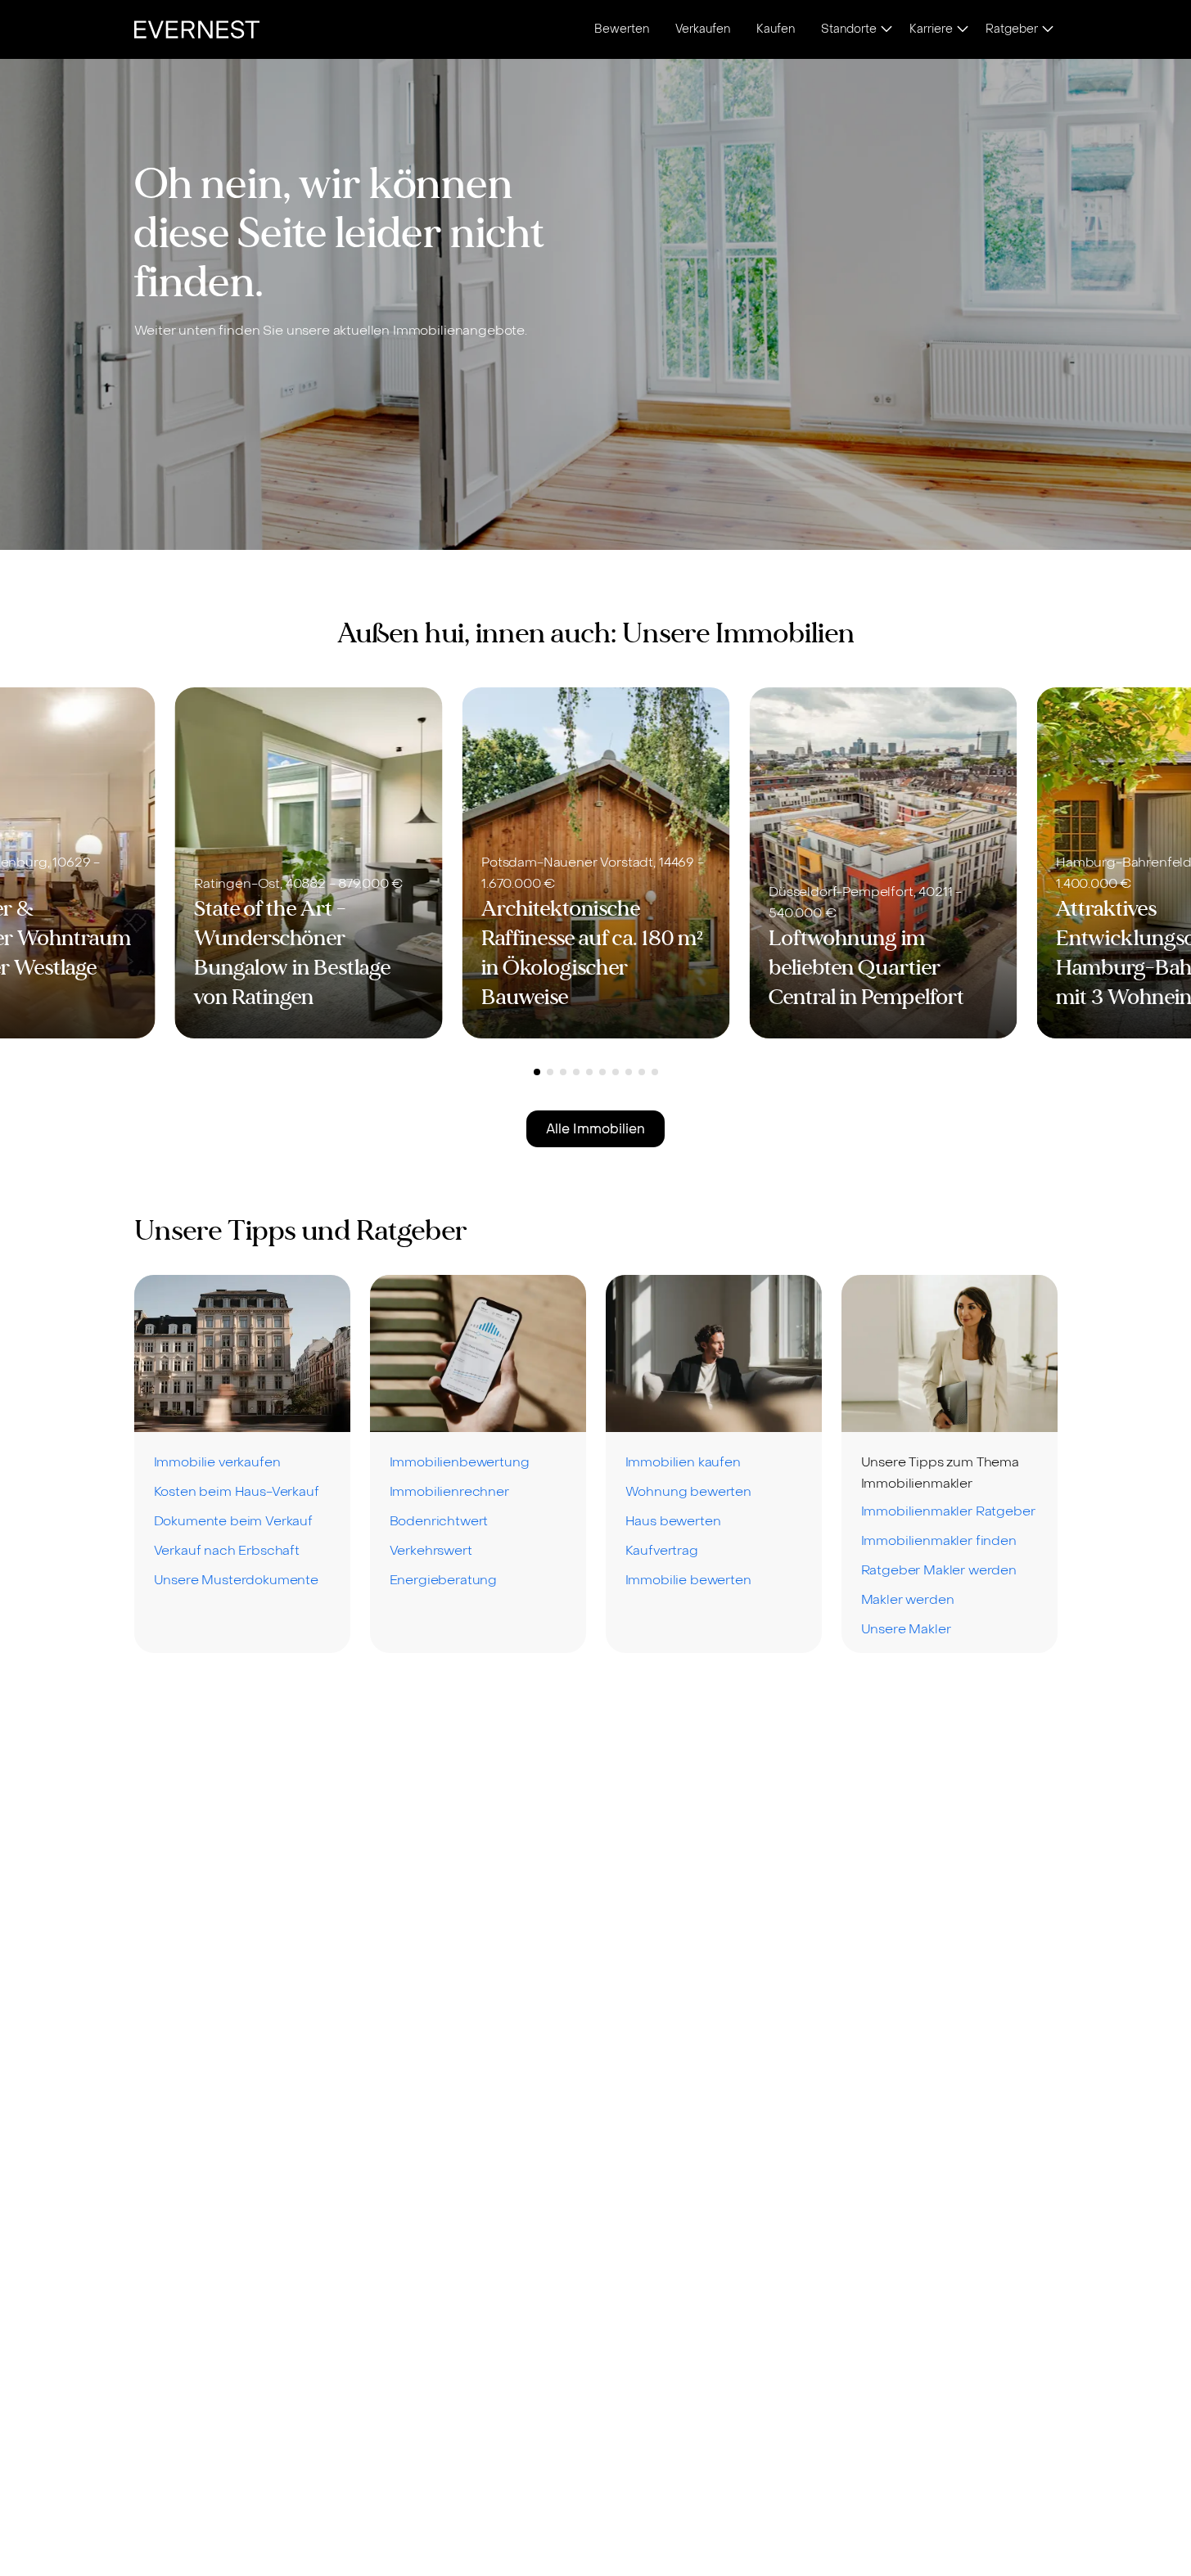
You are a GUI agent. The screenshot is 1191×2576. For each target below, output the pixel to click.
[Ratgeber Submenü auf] (1048, 30)
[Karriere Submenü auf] (963, 30)
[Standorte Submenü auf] (886, 30)
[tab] (537, 1072)
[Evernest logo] (197, 29)
